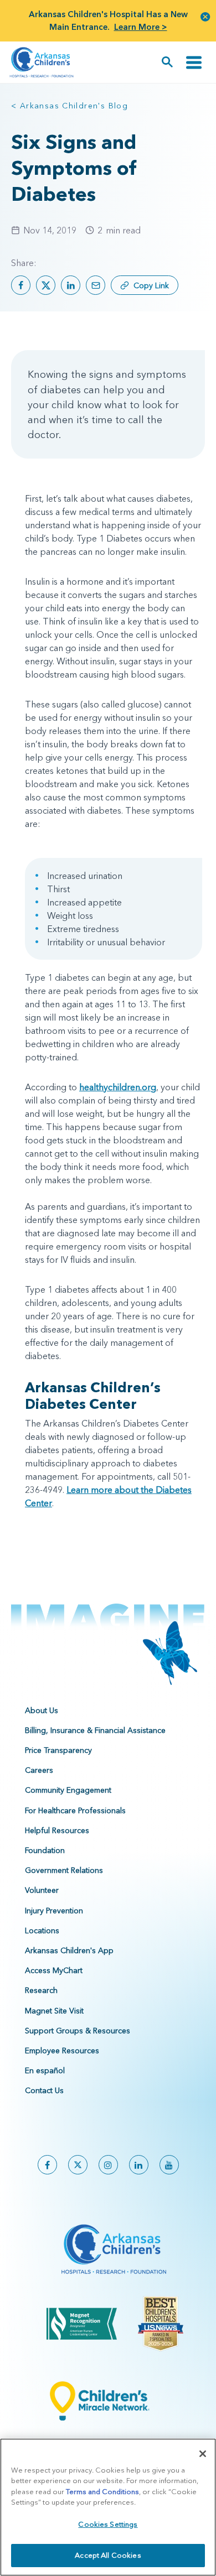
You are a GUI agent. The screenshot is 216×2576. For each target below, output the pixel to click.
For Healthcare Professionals (75, 1810)
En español (45, 2070)
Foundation (45, 1850)
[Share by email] (96, 285)
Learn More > (141, 27)
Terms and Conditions (102, 2491)
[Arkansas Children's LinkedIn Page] (139, 2165)
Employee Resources (62, 2051)
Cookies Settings (108, 2524)
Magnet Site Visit (54, 2011)
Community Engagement (68, 1790)
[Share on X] (46, 285)
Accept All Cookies (108, 2555)
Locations (42, 1930)
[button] (205, 16)
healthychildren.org (118, 1087)
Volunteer (42, 1890)
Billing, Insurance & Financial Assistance (95, 1730)
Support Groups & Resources (78, 2031)
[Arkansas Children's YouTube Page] (169, 2165)
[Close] (203, 2454)
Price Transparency (58, 1750)
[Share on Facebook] (21, 285)
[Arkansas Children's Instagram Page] (108, 2165)
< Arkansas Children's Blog (70, 106)
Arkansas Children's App (69, 1950)
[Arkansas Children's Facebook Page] (47, 2165)
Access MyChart (54, 1970)
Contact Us (44, 2090)
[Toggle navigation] (194, 62)
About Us (42, 1710)
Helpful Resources (57, 1830)
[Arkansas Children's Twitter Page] (78, 2165)
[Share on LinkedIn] (71, 285)
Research (41, 1990)
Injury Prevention (54, 1911)
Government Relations (64, 1870)
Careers (39, 1770)
